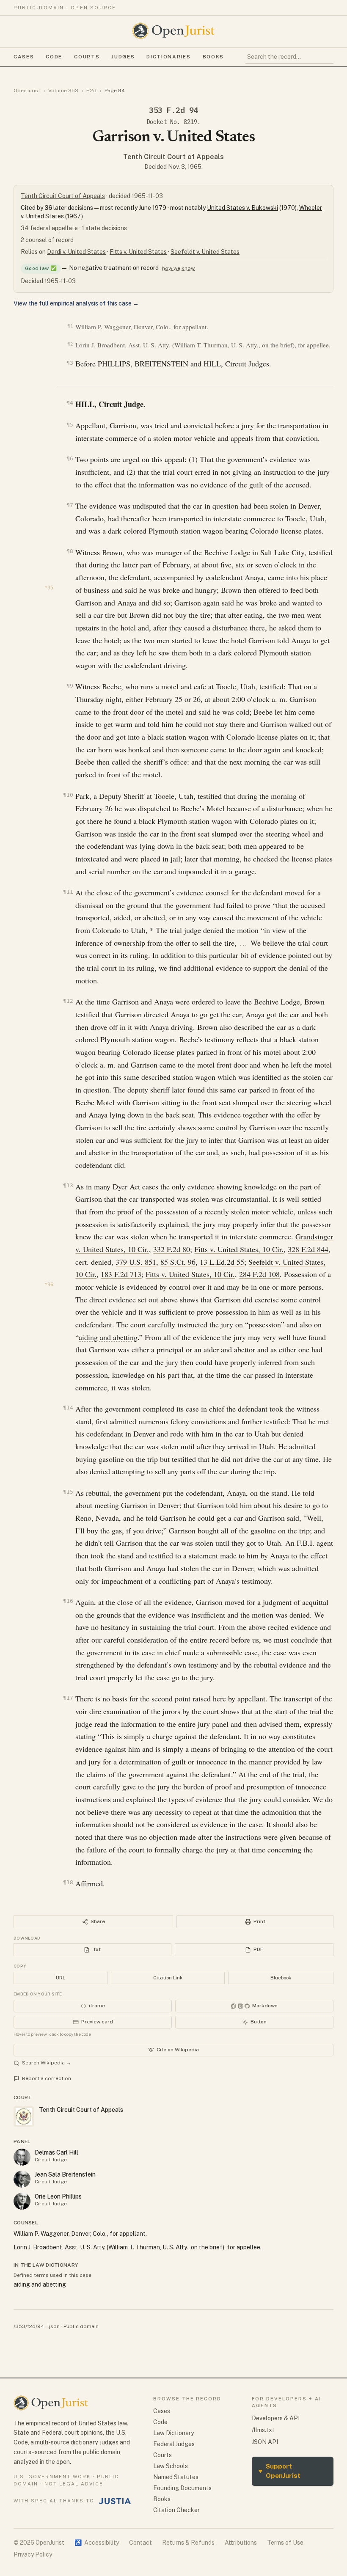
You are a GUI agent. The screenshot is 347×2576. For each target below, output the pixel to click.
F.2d (91, 91)
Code (54, 57)
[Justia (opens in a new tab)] (115, 2501)
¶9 (70, 686)
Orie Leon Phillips (58, 2196)
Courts (87, 57)
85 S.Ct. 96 (178, 1262)
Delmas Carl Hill (56, 2152)
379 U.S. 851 (136, 1262)
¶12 (68, 1001)
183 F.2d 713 (121, 1274)
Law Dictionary (173, 2433)
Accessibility (97, 2543)
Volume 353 (63, 91)
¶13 (68, 1185)
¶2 (70, 344)
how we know (178, 268)
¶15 (68, 1492)
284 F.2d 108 (259, 1274)
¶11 (68, 892)
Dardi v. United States (76, 252)
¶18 (68, 1882)
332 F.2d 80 (172, 1249)
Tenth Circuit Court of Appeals (173, 157)
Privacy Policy (33, 2554)
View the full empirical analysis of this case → (76, 303)
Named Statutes (176, 2477)
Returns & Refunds (188, 2543)
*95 (49, 588)
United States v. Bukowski (242, 208)
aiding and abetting (108, 1337)
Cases (24, 57)
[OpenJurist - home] (173, 31)
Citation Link (168, 1978)
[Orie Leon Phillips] (22, 2201)
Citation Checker (176, 2510)
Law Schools (171, 2466)
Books (213, 57)
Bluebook (281, 1978)
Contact (140, 2543)
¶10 (68, 795)
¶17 (68, 1698)
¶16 (68, 1601)
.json (54, 2326)
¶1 (70, 326)
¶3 (70, 363)
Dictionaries (168, 57)
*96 (49, 1285)
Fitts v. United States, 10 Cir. (239, 1249)
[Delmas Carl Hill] (22, 2157)
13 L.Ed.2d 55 (222, 1262)
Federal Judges (174, 2444)
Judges (123, 57)
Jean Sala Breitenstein (65, 2174)
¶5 (70, 425)
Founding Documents (182, 2488)
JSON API (265, 2442)
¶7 (70, 505)
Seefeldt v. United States (205, 252)
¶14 (68, 1408)
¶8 (70, 551)
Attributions (241, 2543)
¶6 (70, 458)
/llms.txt (263, 2430)
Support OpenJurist (280, 2471)
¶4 (70, 403)
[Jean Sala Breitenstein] (22, 2179)
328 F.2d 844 (308, 1249)
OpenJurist (27, 91)
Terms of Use (285, 2543)
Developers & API (276, 2418)
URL (61, 1978)
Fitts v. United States (138, 252)
